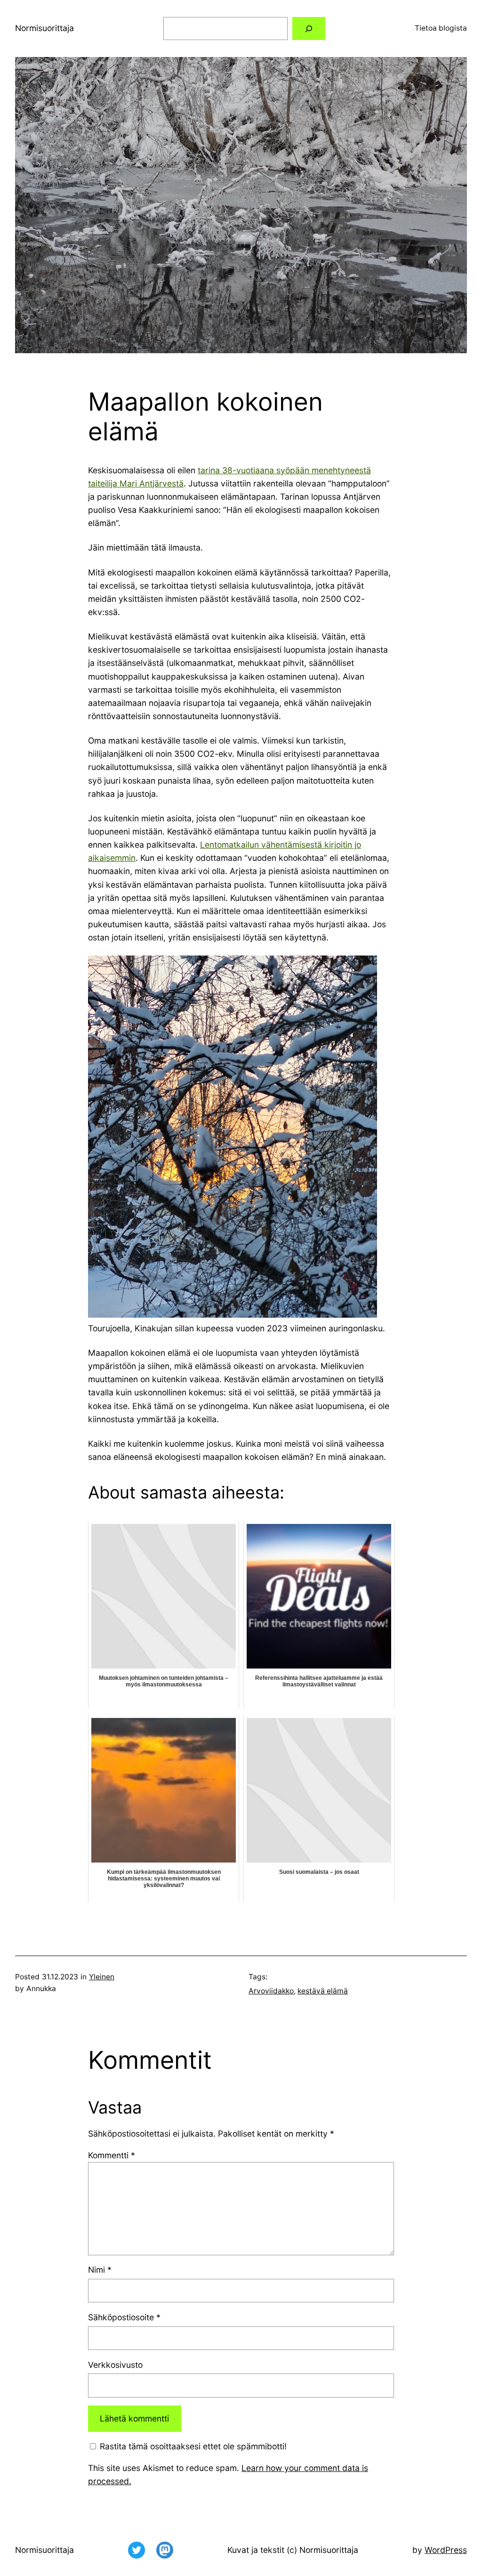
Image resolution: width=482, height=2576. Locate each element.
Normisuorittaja (44, 28)
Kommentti (112, 2155)
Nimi (100, 2270)
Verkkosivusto (115, 2365)
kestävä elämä (323, 1991)
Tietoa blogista (441, 28)
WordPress (446, 2550)
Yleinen (102, 1977)
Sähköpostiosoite (124, 2317)
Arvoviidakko (271, 1991)
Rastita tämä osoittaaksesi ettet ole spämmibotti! (192, 2446)
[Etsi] (309, 28)
